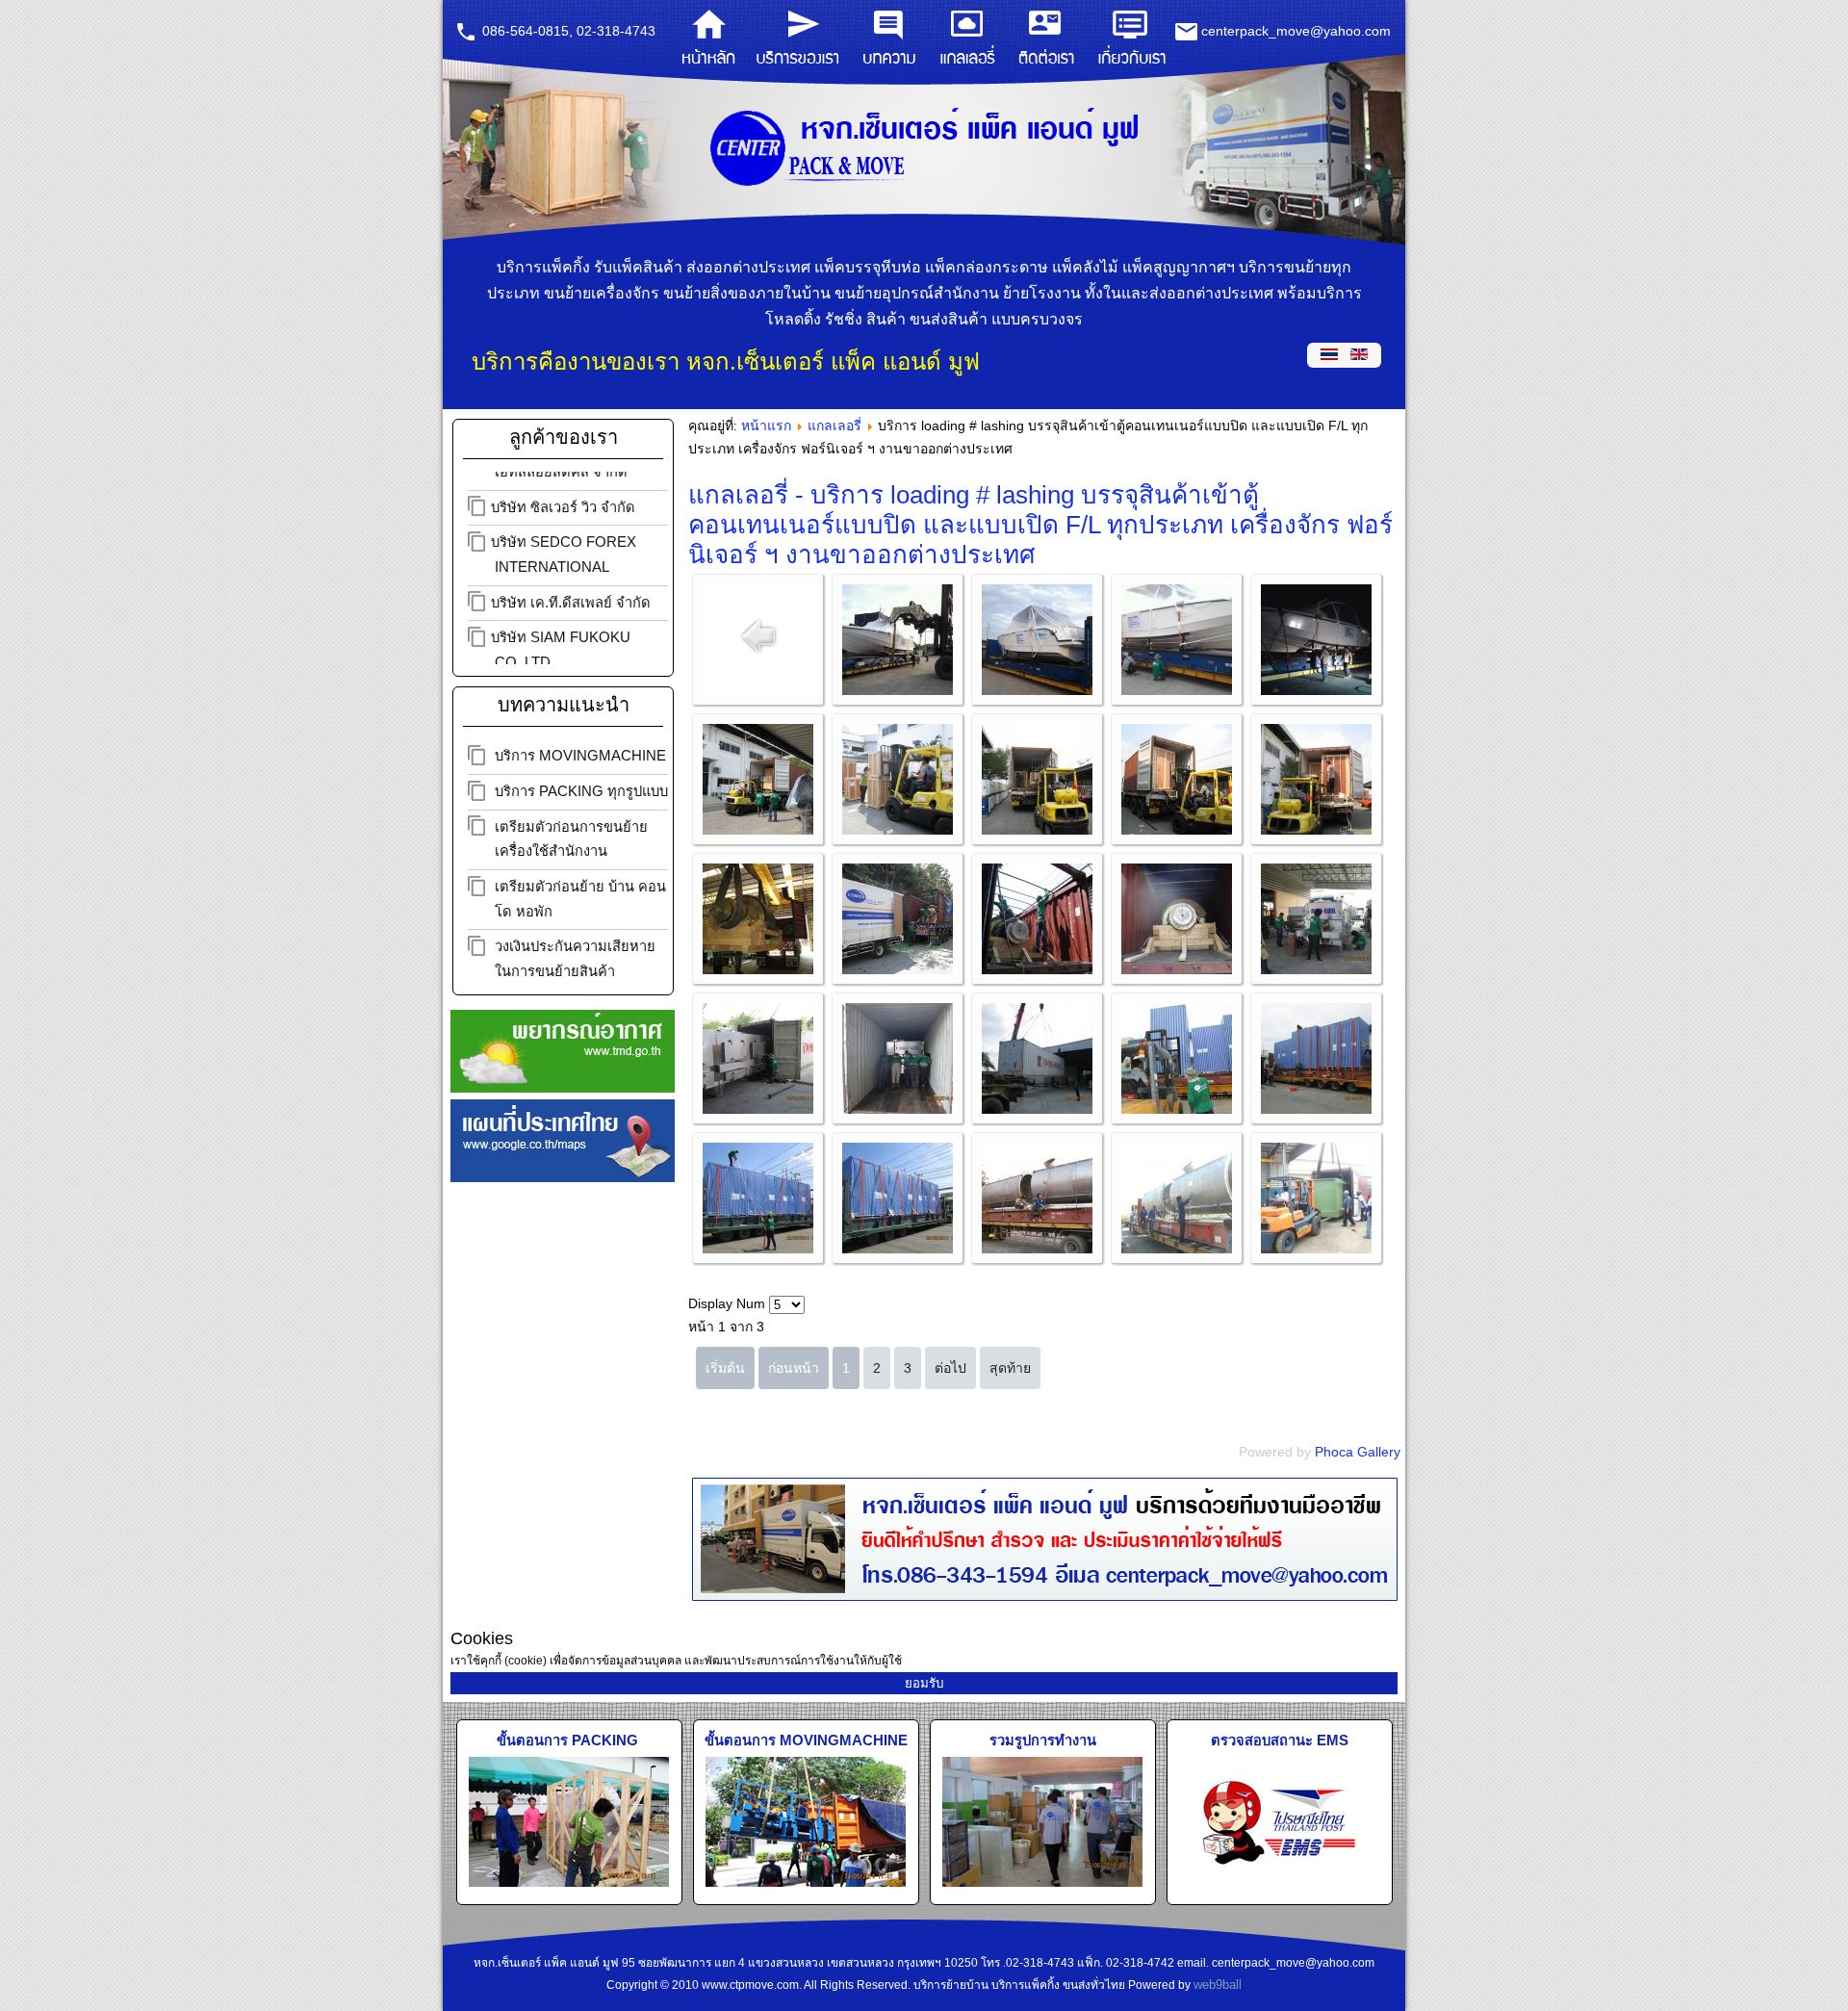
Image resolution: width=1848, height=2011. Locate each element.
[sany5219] (1037, 1249)
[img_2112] (758, 1249)
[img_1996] (1177, 1109)
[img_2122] (898, 1249)
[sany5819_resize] (1316, 1249)
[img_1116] (758, 969)
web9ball (1218, 1985)
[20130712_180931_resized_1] (1037, 690)
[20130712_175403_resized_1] (898, 690)
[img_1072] (1316, 830)
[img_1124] (1037, 969)
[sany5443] (1177, 1249)
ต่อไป (950, 1368)
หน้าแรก (766, 425)
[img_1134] (1177, 969)
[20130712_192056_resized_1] (1316, 690)
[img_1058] (758, 830)
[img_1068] (1177, 830)
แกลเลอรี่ (834, 425)
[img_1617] (898, 1109)
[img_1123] (898, 969)
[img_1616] (758, 1109)
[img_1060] (898, 830)
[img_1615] (1316, 969)
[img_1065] (1037, 830)
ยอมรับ (924, 1683)
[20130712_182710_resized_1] (1177, 690)
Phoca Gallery (1358, 1452)
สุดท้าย (1010, 1368)
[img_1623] (1037, 1109)
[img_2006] (1316, 1109)
